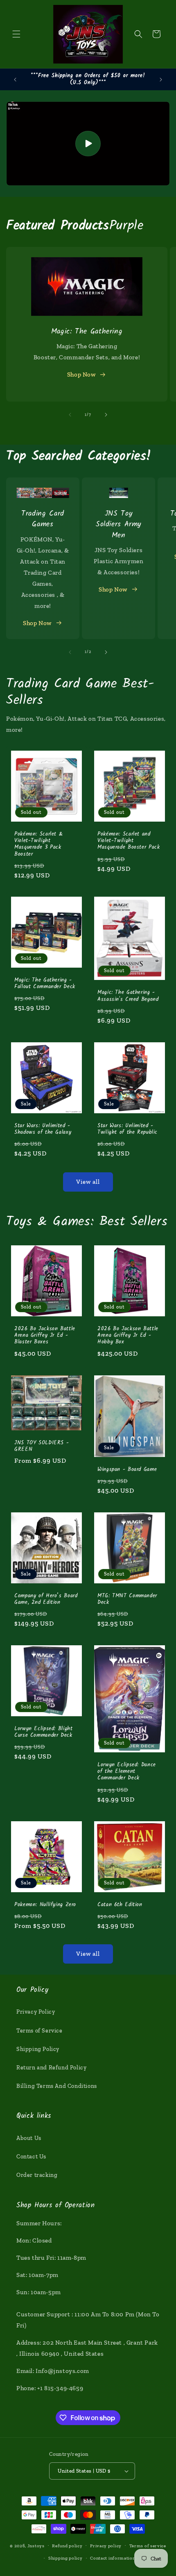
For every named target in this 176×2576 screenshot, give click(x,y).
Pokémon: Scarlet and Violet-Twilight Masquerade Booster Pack (129, 841)
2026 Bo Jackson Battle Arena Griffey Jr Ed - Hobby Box (128, 1336)
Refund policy (67, 2546)
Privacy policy (106, 2546)
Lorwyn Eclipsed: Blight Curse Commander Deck (44, 1732)
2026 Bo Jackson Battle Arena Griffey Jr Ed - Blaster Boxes (45, 1336)
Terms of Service (39, 2031)
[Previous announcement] (15, 80)
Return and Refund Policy (51, 2068)
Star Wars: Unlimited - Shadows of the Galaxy (43, 1129)
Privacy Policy (36, 2012)
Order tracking (37, 2175)
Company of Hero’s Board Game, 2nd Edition (46, 1599)
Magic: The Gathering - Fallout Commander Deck (45, 984)
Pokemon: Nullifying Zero (45, 1905)
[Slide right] (106, 415)
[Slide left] (70, 415)
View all (88, 1182)
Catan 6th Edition (120, 1905)
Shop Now (81, 375)
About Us (29, 2138)
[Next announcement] (161, 80)
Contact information (113, 2558)
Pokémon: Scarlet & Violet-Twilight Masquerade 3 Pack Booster (38, 844)
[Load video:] (88, 144)
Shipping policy (65, 2558)
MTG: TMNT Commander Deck (127, 1599)
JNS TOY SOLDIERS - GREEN (42, 1446)
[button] (16, 34)
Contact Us (31, 2157)
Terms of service (148, 2546)
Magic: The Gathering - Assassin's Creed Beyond (128, 996)
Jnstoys (36, 2545)
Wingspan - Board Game (127, 1469)
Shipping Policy (38, 2049)
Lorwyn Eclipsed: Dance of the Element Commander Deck (127, 1772)
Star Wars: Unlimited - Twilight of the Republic (127, 1129)
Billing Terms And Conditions (57, 2086)
